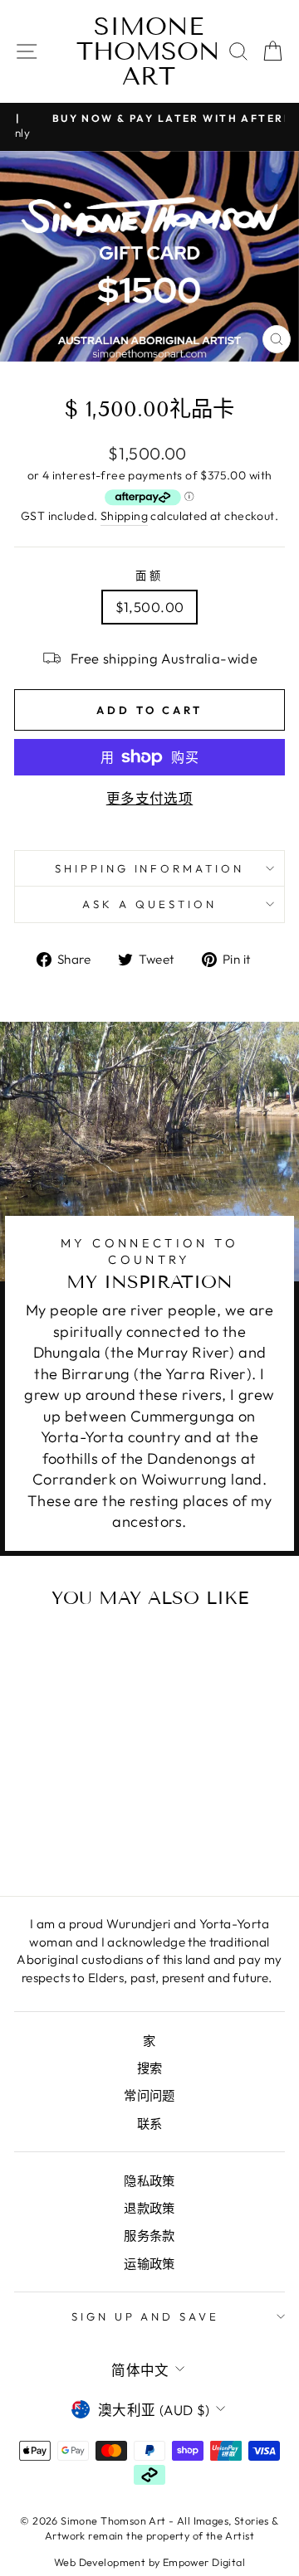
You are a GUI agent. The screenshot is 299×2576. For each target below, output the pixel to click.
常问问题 (149, 2095)
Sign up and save (146, 2316)
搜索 (150, 2068)
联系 (150, 2124)
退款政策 (149, 2208)
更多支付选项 (149, 798)
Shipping (124, 516)
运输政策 (149, 2264)
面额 (149, 576)
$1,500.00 (150, 607)
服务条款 (149, 2236)
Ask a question (149, 904)
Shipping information (150, 868)
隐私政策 (149, 2181)
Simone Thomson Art (148, 51)
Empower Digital (204, 2562)
